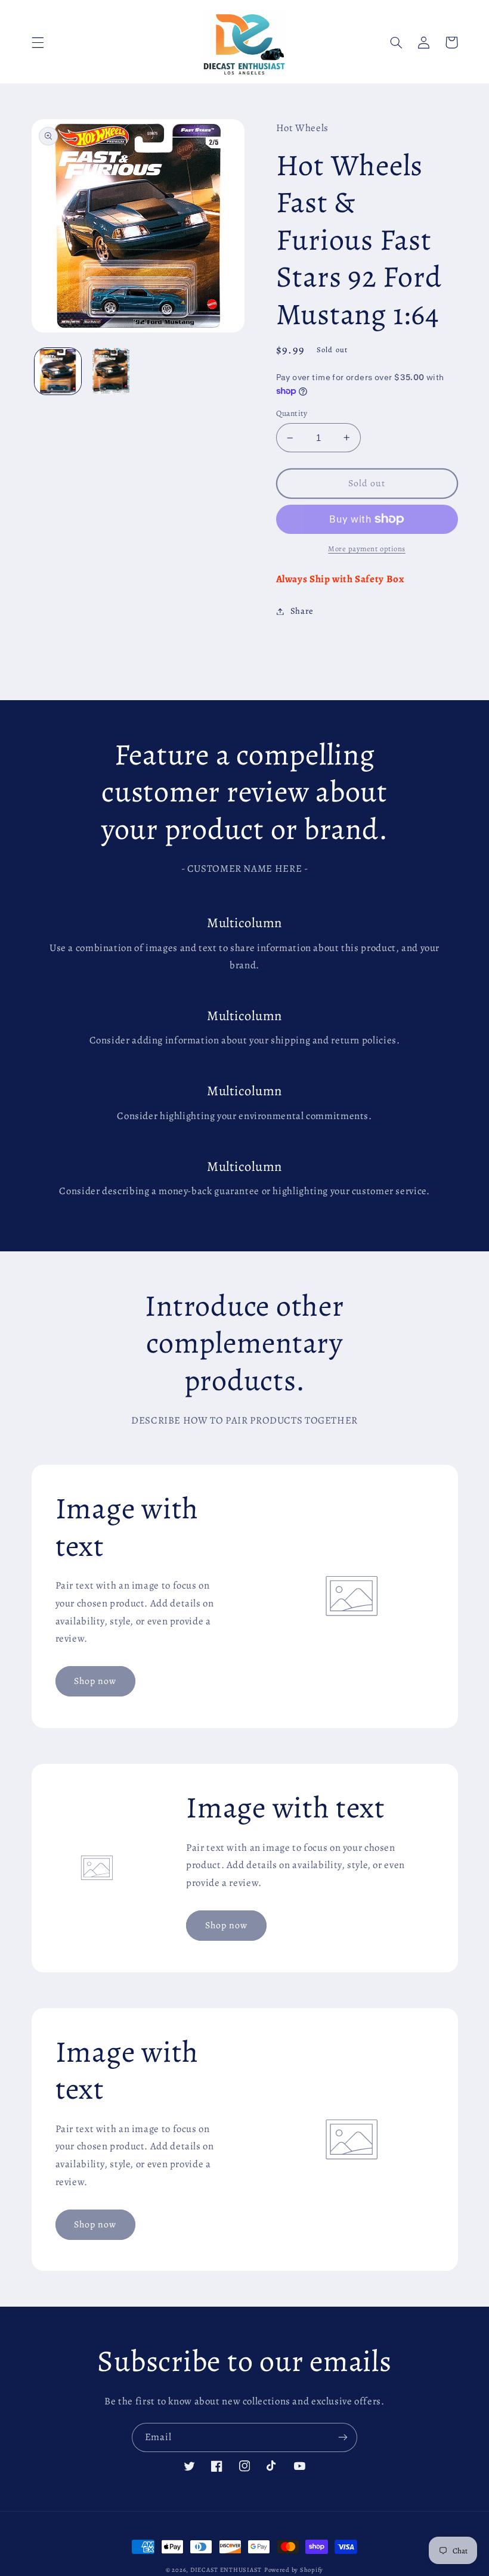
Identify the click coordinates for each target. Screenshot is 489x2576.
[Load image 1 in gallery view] (58, 371)
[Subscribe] (343, 2437)
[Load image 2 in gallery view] (111, 371)
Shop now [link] (95, 1681)
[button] (38, 42)
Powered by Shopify (294, 2570)
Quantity (292, 413)
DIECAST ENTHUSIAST (226, 2570)
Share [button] (302, 611)
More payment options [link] (367, 549)
